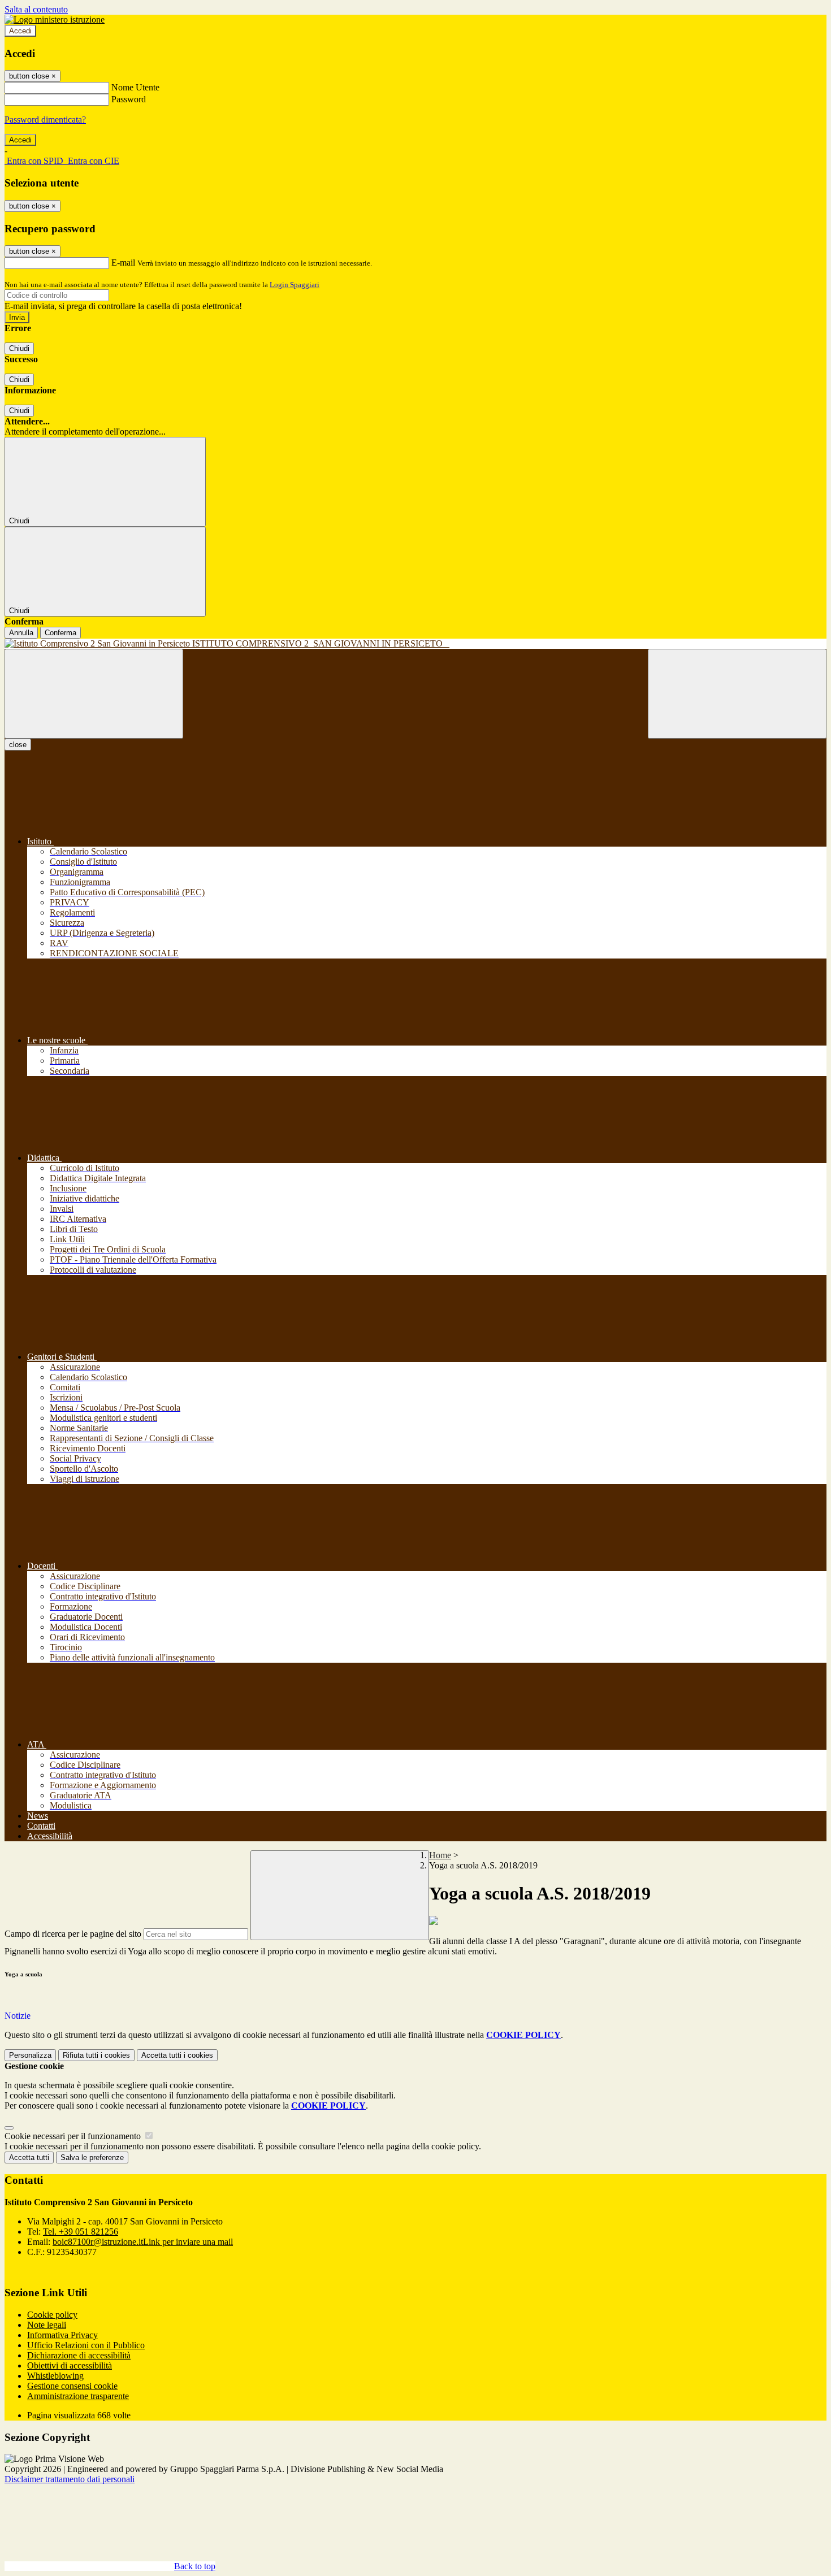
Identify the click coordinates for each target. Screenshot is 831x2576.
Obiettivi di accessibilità (70, 2365)
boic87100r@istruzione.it (143, 2242)
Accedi (20, 31)
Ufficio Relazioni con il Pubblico (86, 2345)
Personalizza (30, 2055)
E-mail (123, 263)
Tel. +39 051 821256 (81, 2232)
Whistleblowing (55, 2376)
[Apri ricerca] (737, 694)
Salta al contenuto (36, 9)
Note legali (47, 2325)
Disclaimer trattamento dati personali (70, 2479)
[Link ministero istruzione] (55, 19)
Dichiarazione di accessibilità (79, 2355)
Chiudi (19, 348)
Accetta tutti (177, 2055)
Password (129, 99)
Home (440, 1855)
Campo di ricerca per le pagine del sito (73, 1934)
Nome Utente (135, 87)
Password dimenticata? (45, 120)
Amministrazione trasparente (78, 2396)
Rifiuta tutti (96, 2055)
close (18, 745)
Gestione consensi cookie (72, 2386)
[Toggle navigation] (94, 694)
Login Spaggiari (295, 285)
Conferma (60, 633)
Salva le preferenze (92, 2157)
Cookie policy (52, 2315)
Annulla (21, 633)
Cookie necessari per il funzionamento (74, 2136)
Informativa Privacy (62, 2335)
